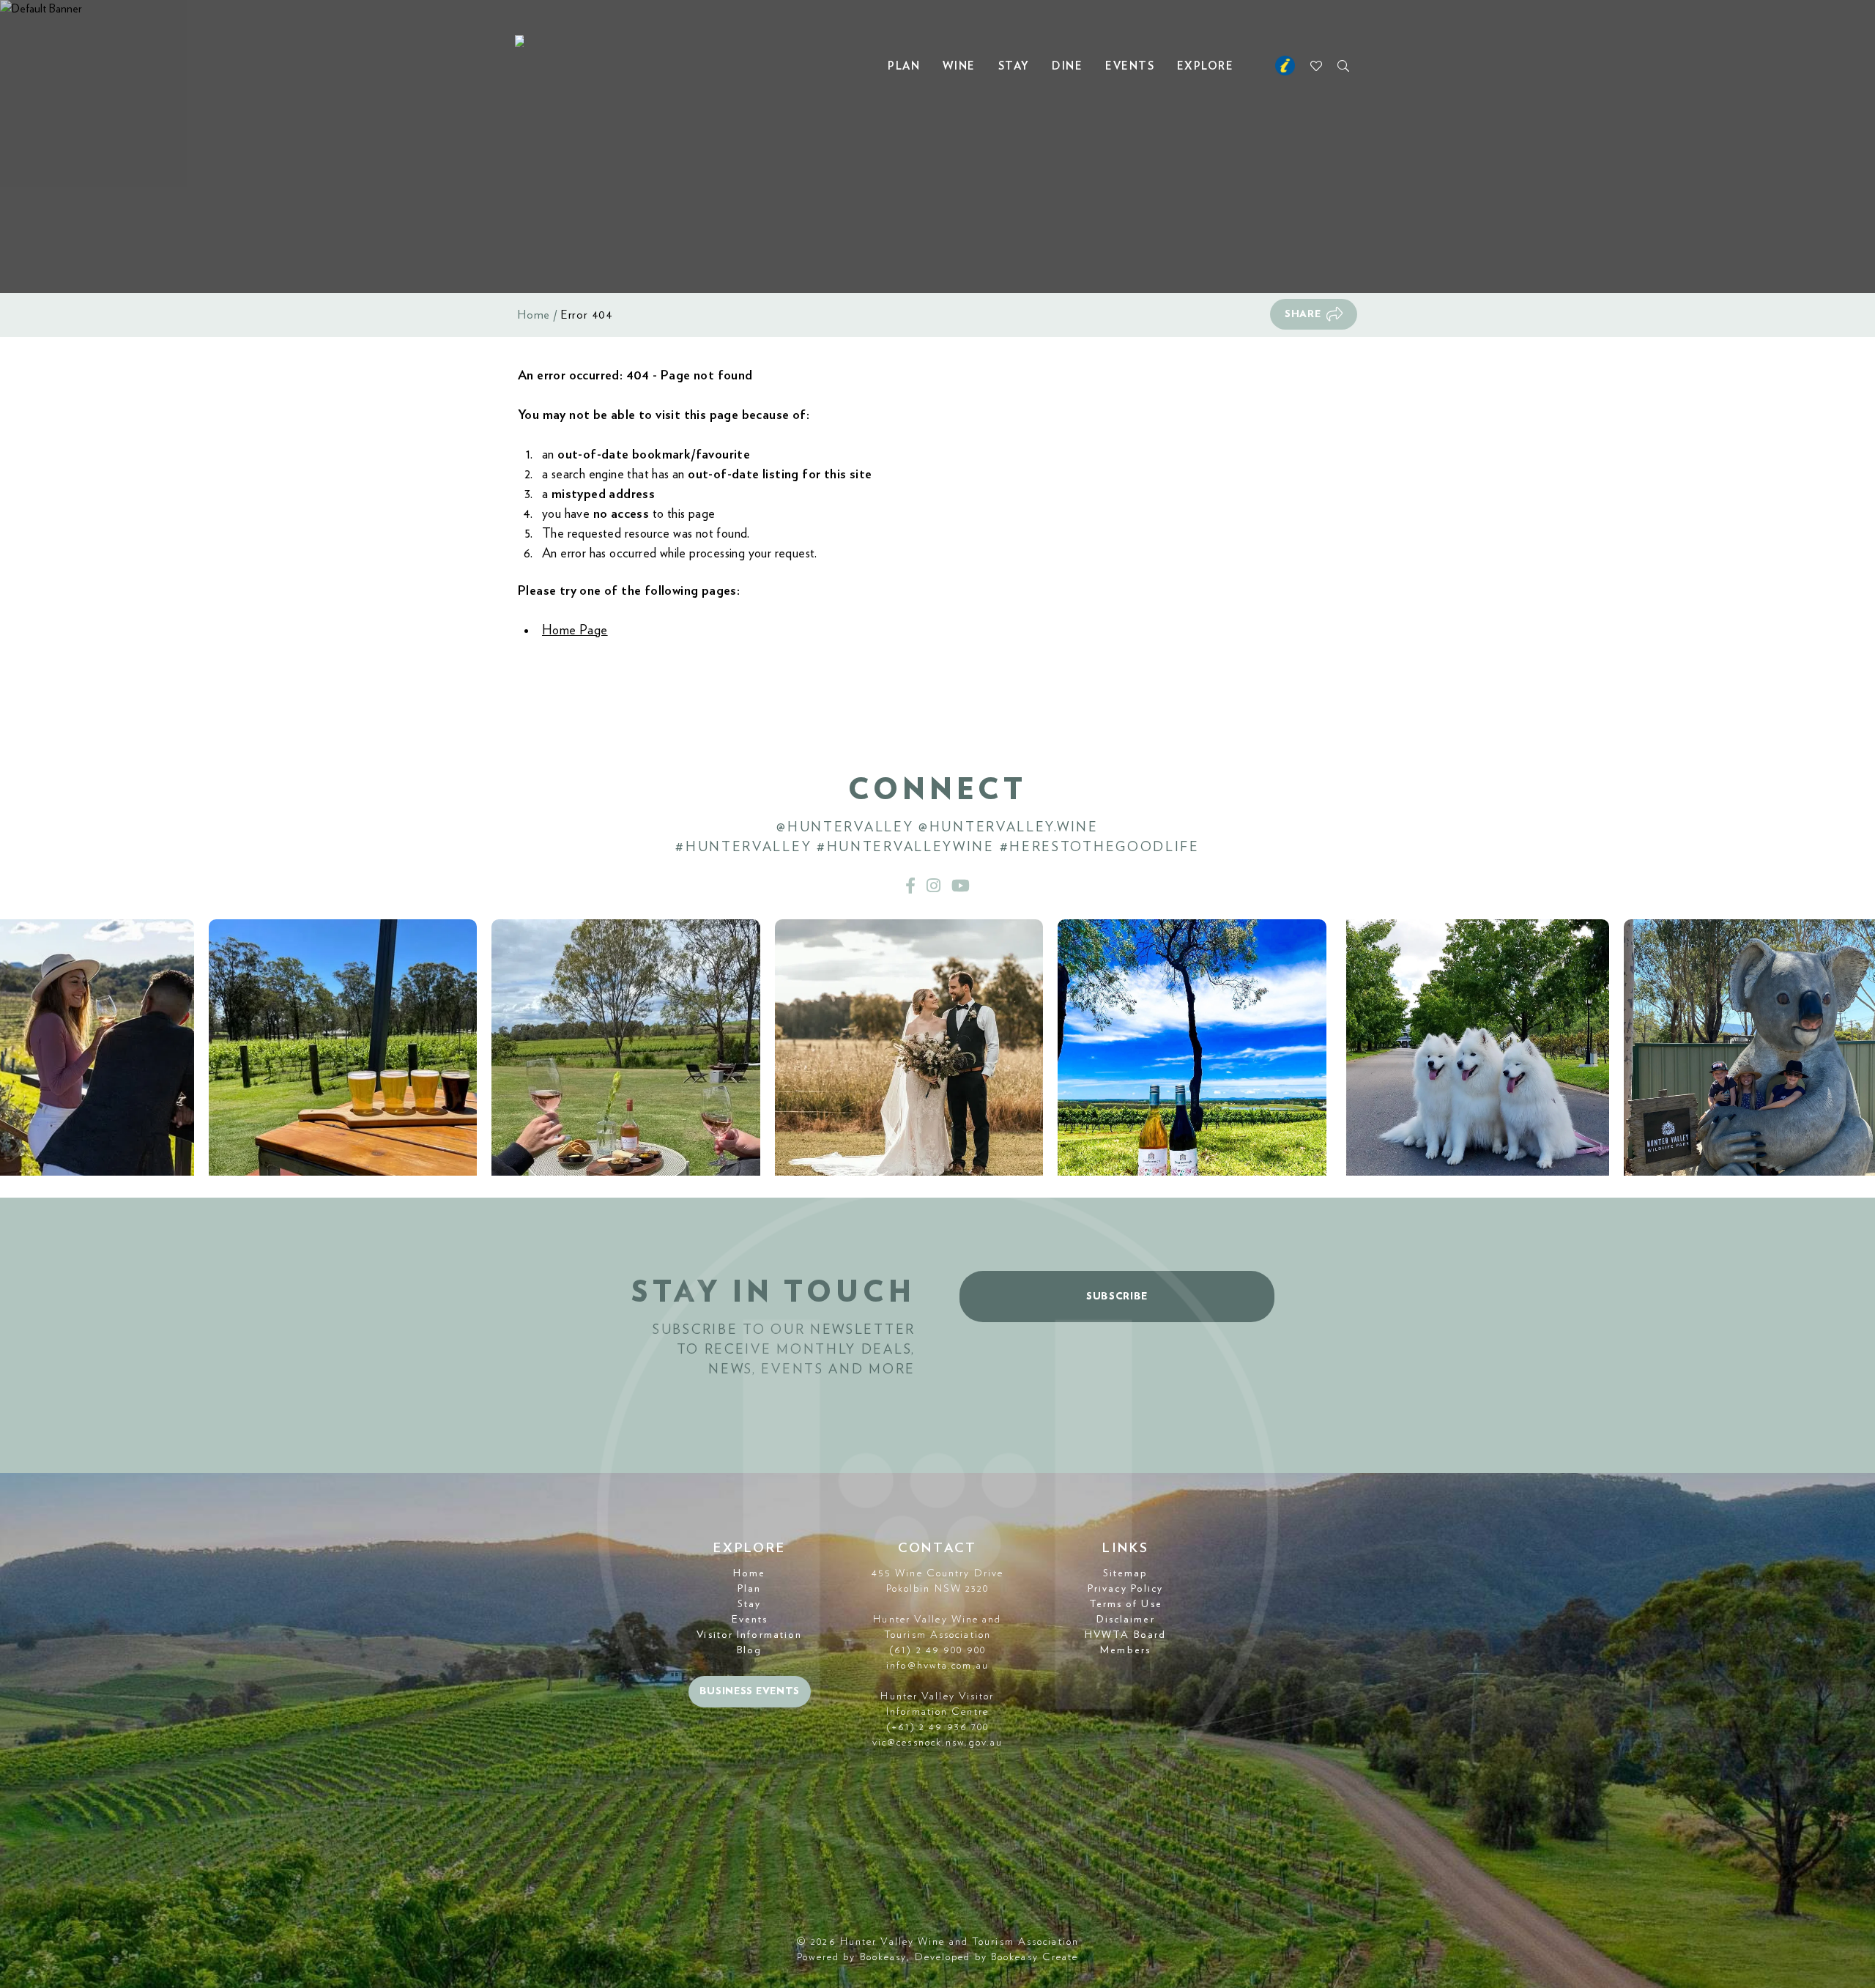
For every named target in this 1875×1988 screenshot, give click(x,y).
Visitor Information (749, 1635)
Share (1303, 314)
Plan (904, 66)
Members (1125, 1650)
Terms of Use (1126, 1604)
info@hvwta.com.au (937, 1666)
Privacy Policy (1125, 1589)
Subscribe (1117, 1297)
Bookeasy (884, 1957)
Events (1130, 66)
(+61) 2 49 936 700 (938, 1727)
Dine (1067, 66)
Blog (749, 1650)
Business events (750, 1691)
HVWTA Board (1125, 1635)
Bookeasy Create (1035, 1957)
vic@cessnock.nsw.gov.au (937, 1743)
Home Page (575, 631)
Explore (1206, 66)
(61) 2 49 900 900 (937, 1650)
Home (534, 315)
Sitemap (1126, 1573)
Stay (1014, 66)
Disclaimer (1126, 1620)
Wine (959, 66)
